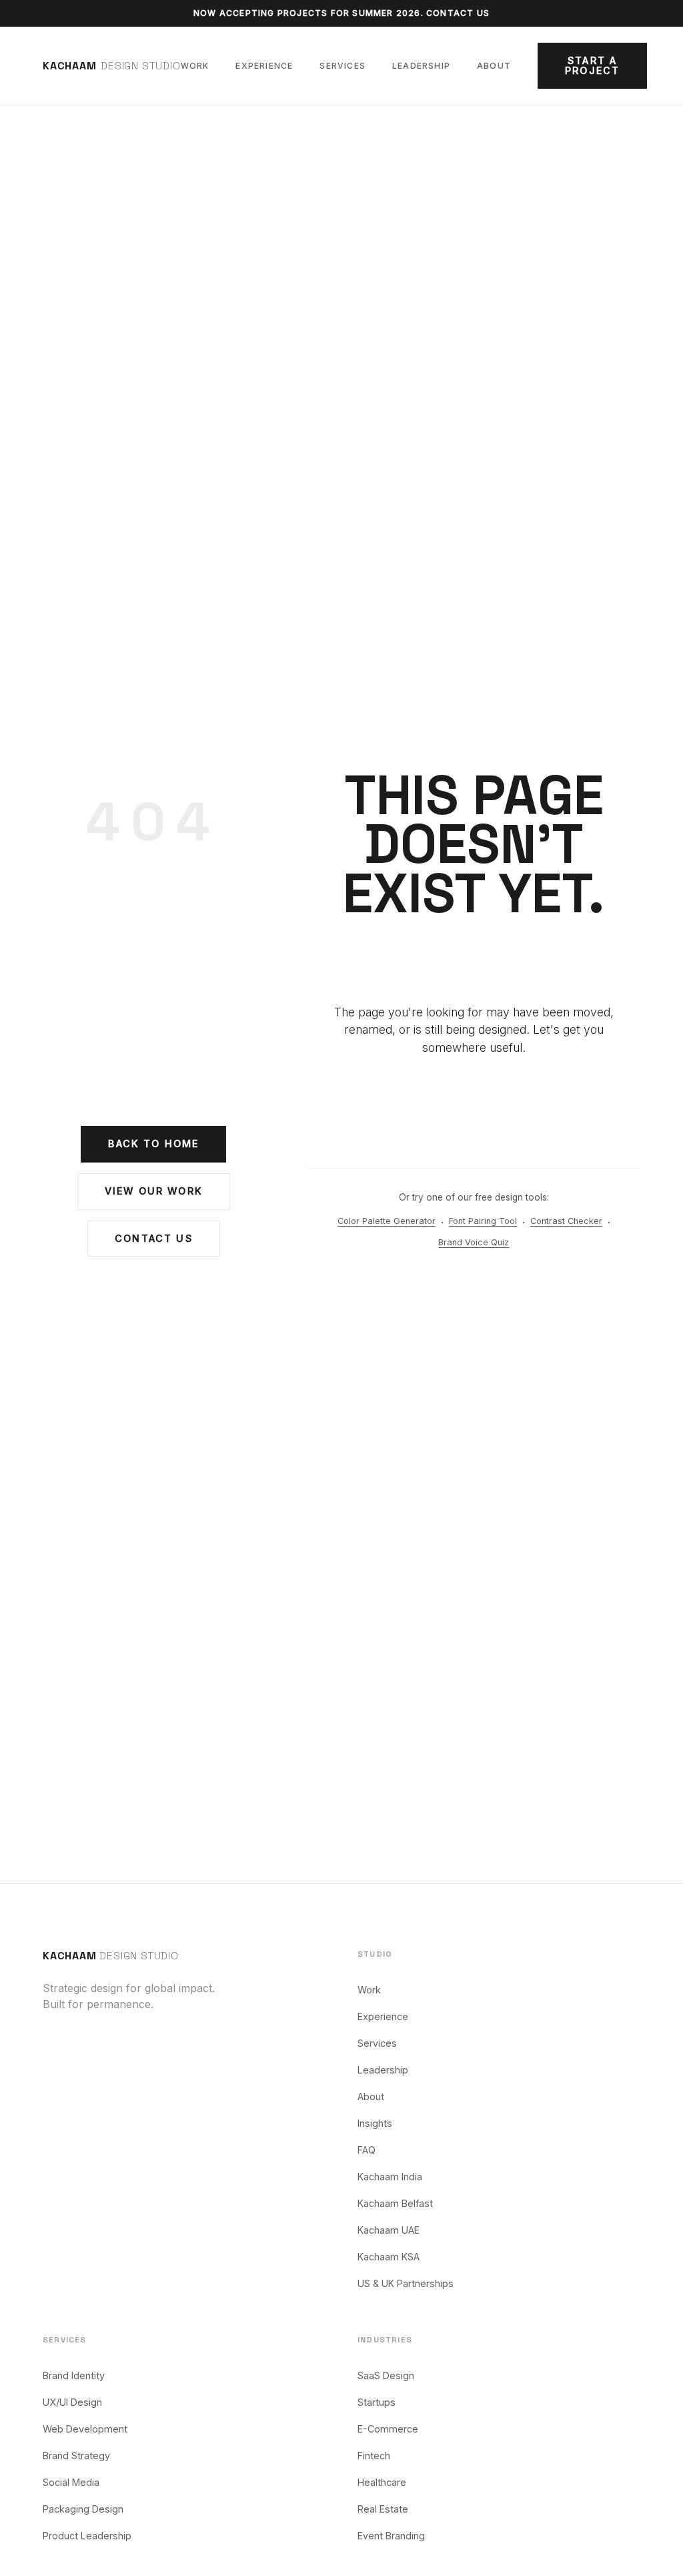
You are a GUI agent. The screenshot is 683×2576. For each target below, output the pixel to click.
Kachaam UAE (389, 2230)
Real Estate (383, 2509)
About (494, 66)
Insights (375, 2123)
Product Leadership (87, 2536)
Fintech (374, 2456)
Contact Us (154, 1238)
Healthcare (382, 2482)
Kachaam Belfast (395, 2203)
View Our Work (154, 1191)
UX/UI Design (72, 2402)
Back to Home (153, 1144)
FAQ (367, 2150)
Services (343, 66)
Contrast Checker (566, 1221)
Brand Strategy (76, 2456)
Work (195, 66)
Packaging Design (83, 2509)
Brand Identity (74, 2375)
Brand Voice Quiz (474, 1242)
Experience (264, 66)
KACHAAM (111, 1956)
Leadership (421, 66)
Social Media (71, 2482)
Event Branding (391, 2536)
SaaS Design (386, 2375)
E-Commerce (388, 2429)
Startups (377, 2402)
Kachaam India (390, 2177)
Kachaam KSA (389, 2257)
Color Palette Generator (387, 1221)
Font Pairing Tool (483, 1221)
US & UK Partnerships (406, 2283)
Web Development (85, 2429)
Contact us (458, 13)
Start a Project (592, 65)
